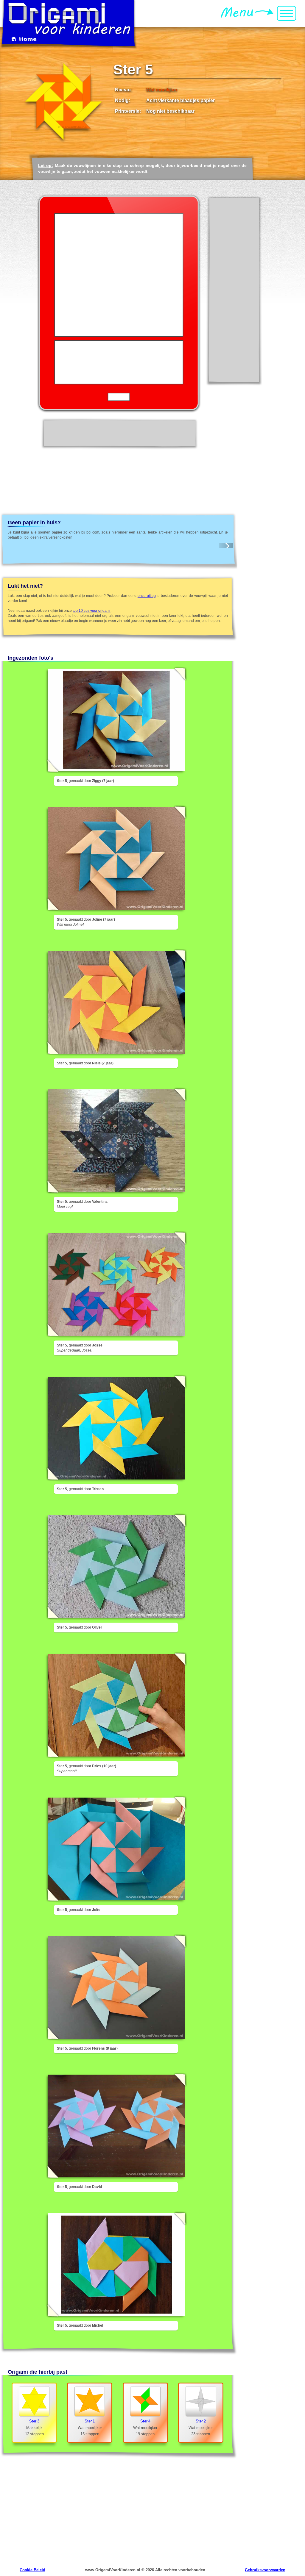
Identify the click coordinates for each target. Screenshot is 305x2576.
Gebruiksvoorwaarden (265, 2570)
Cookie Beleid (32, 2570)
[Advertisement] (234, 290)
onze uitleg (147, 596)
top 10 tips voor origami (92, 611)
